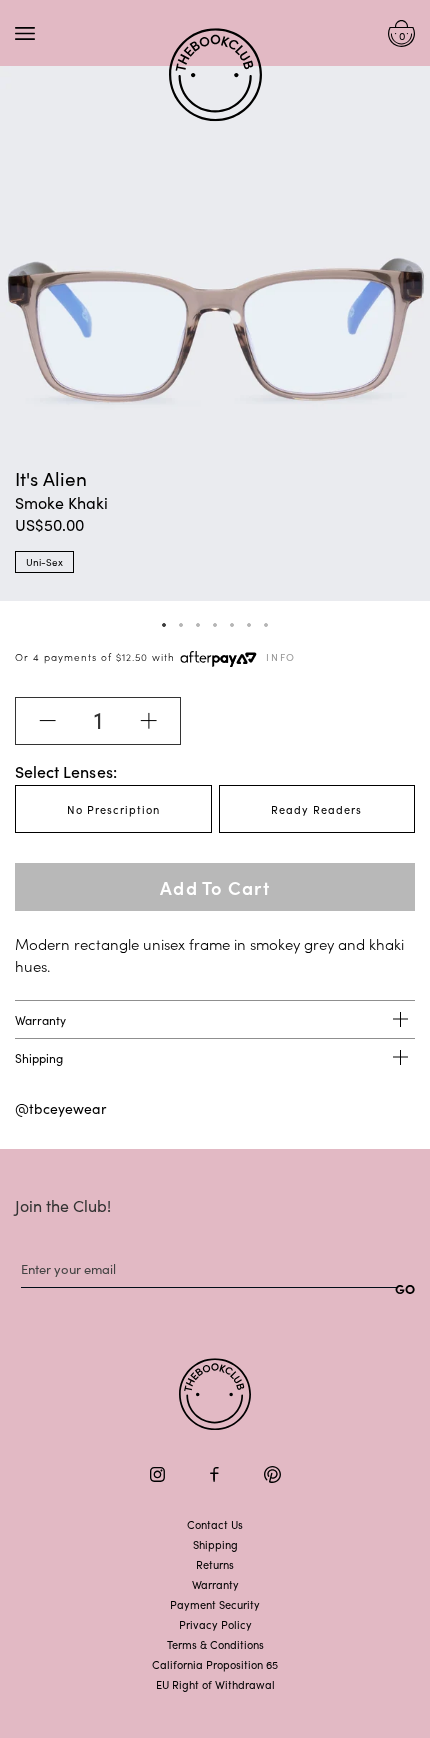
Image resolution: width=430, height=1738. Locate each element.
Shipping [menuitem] (215, 1544)
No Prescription (113, 809)
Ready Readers (316, 809)
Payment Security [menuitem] (215, 1604)
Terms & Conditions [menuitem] (215, 1644)
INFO (281, 657)
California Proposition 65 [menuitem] (215, 1664)
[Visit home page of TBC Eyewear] (215, 1394)
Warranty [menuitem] (215, 1584)
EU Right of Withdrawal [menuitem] (215, 1684)
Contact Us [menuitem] (215, 1524)
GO (405, 1288)
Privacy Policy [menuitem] (215, 1624)
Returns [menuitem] (215, 1564)
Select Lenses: (66, 771)
